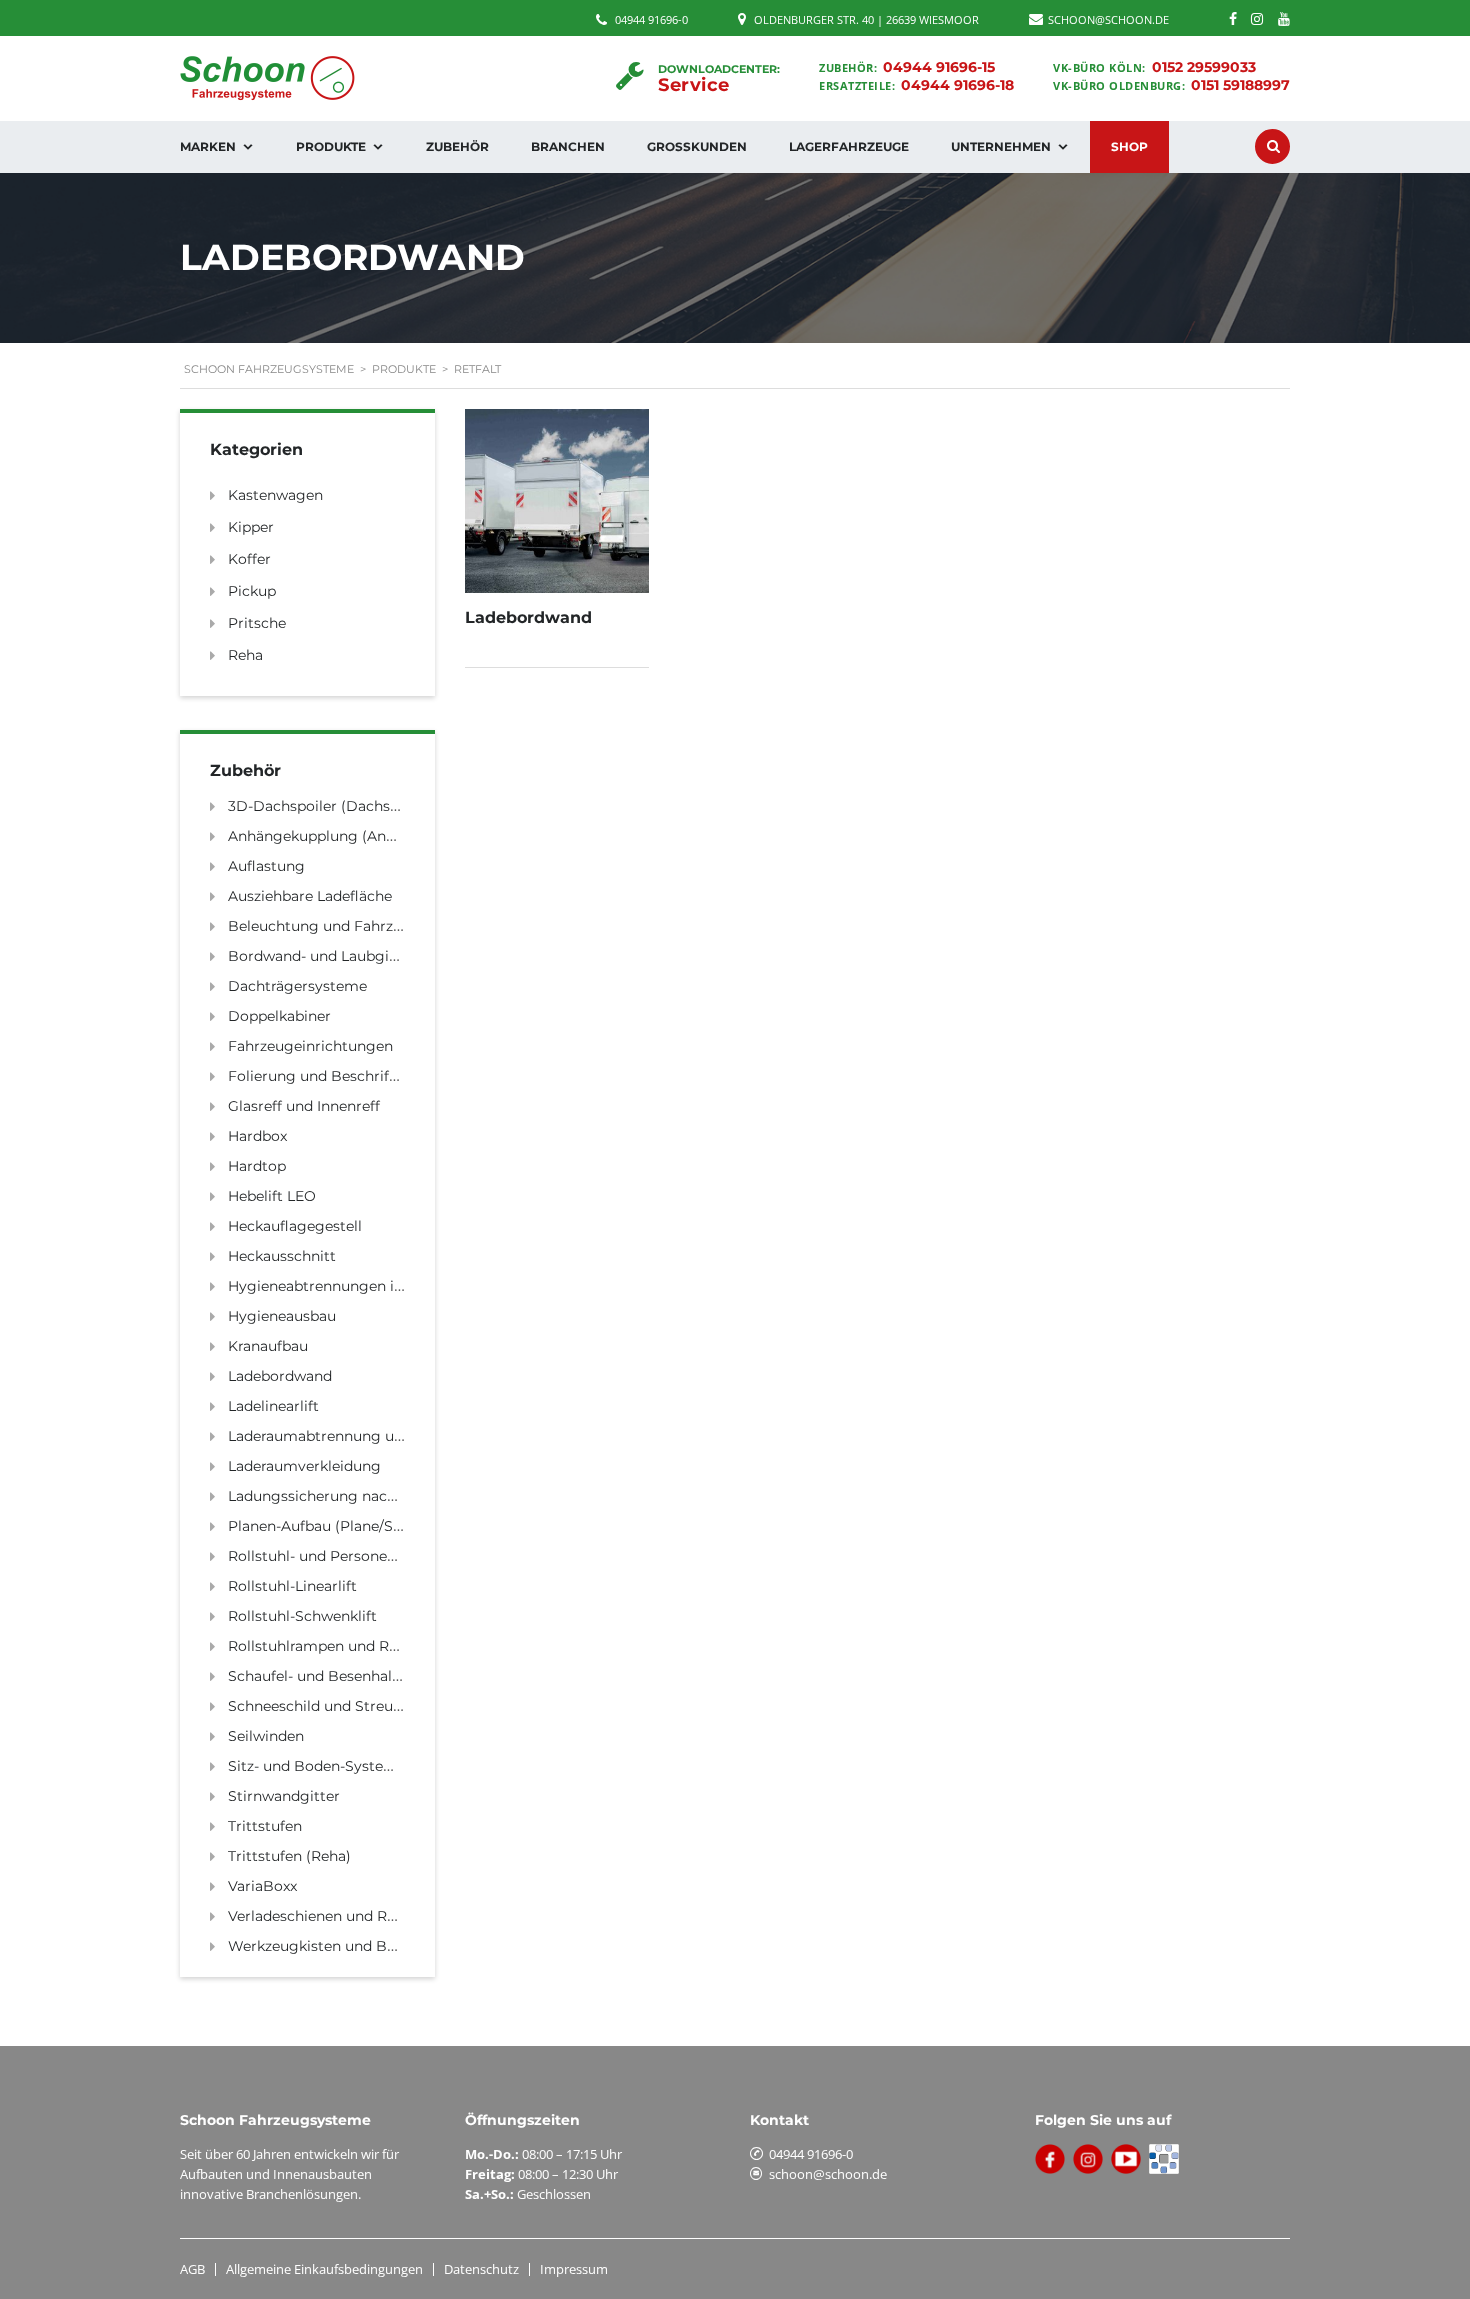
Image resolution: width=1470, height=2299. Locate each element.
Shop (1129, 146)
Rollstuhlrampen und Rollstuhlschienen (365, 1646)
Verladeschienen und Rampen (332, 1916)
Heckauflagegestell (295, 1226)
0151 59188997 (1240, 85)
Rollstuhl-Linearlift (292, 1586)
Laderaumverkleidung (304, 1466)
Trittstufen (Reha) (289, 1856)
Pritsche (257, 623)
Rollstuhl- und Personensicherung (347, 1556)
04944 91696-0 (651, 19)
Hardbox (257, 1136)
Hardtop (257, 1166)
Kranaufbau (268, 1346)
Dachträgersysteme (297, 986)
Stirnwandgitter (284, 1796)
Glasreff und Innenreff (304, 1106)
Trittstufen (265, 1826)
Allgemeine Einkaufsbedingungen (324, 2269)
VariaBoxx (262, 1886)
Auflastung (266, 866)
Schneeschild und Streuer (317, 1706)
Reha (245, 655)
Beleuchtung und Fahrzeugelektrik (350, 926)
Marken (208, 146)
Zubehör (457, 146)
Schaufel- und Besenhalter (320, 1676)
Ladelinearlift (273, 1406)
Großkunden (697, 146)
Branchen (568, 146)
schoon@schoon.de (828, 2174)
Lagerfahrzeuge (849, 146)
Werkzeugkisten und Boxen (324, 1946)
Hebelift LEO (272, 1196)
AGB (192, 2269)
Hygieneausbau (282, 1316)
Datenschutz (481, 2269)
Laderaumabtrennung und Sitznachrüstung (380, 1436)
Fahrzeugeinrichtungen (310, 1046)
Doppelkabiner (279, 1016)
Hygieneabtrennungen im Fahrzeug (353, 1286)
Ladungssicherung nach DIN (327, 1496)
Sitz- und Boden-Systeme (317, 1766)
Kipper (251, 527)
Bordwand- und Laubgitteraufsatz (346, 956)
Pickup (252, 591)
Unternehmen (1001, 146)
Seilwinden (266, 1736)
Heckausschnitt (282, 1256)
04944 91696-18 (957, 85)
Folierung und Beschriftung (325, 1076)
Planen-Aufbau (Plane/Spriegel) (337, 1526)
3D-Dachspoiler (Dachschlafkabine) (351, 806)
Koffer (249, 559)
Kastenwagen (275, 495)
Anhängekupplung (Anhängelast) (344, 836)
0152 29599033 (1204, 67)
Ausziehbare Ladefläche (310, 896)
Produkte (331, 146)
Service (694, 85)
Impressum (574, 2269)
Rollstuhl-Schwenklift (302, 1616)
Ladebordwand (280, 1376)
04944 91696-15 (939, 67)
